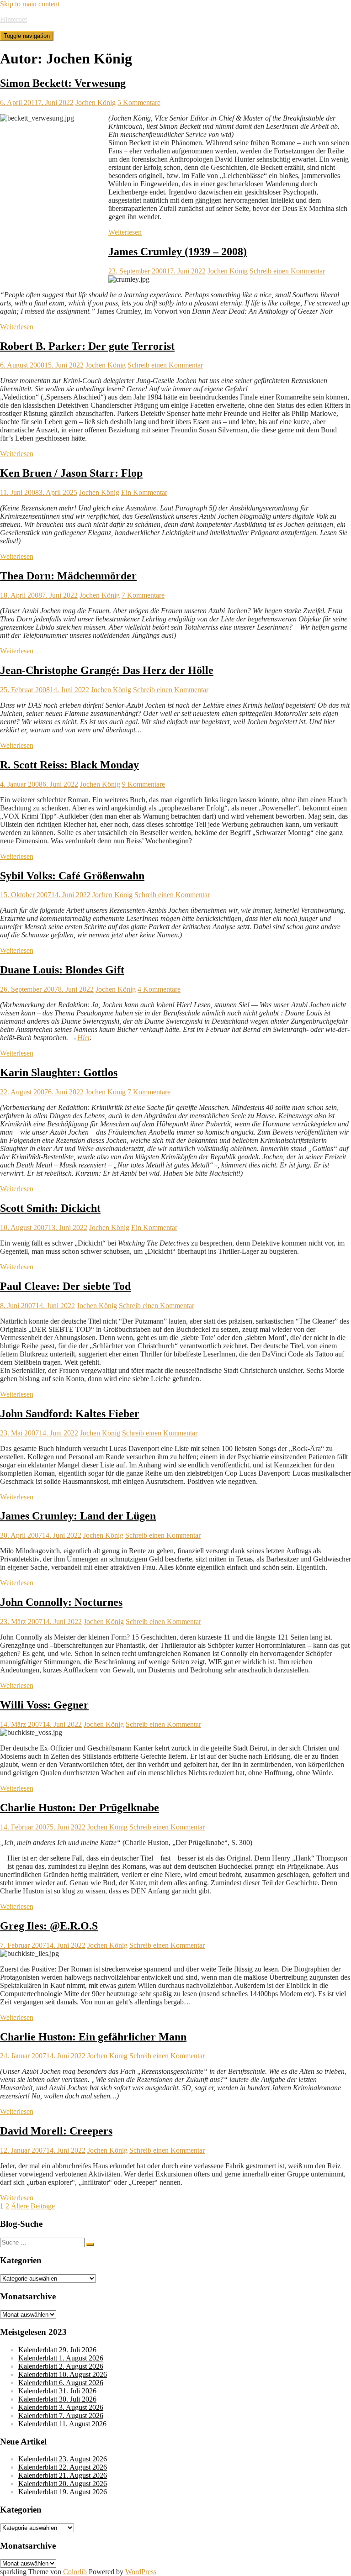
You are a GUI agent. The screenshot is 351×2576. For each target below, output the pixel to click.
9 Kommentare (144, 784)
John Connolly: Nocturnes (61, 1602)
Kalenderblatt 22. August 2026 (63, 2467)
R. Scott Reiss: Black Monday (69, 765)
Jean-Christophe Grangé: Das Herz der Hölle (107, 670)
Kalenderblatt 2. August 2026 (61, 2366)
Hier (83, 1038)
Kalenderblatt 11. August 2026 (62, 2424)
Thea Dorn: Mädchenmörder (68, 576)
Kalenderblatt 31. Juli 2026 (57, 2391)
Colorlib (75, 2572)
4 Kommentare (159, 989)
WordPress (141, 2572)
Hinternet (13, 19)
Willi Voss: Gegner (44, 1705)
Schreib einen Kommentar (287, 271)
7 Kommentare (143, 595)
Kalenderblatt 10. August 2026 (63, 2374)
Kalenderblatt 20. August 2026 (63, 2484)
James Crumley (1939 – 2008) (178, 252)
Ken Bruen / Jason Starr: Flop (71, 473)
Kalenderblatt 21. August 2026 (63, 2475)
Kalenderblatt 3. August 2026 (61, 2407)
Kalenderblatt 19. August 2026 (63, 2492)
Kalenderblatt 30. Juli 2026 (57, 2399)
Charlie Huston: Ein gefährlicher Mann (93, 2037)
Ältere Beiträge (33, 2206)
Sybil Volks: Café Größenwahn (72, 876)
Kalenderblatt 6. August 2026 (61, 2383)
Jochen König (96, 103)
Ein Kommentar (144, 492)
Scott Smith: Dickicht (50, 1208)
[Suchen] (90, 2245)
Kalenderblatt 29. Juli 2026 (57, 2350)
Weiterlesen (125, 232)
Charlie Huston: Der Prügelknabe (80, 1808)
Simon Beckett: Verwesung (63, 83)
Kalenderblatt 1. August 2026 (61, 2358)
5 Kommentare (139, 103)
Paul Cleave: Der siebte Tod (65, 1286)
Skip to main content (30, 4)
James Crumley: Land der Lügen (78, 1516)
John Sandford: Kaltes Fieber (70, 1414)
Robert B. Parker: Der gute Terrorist (87, 346)
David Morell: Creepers (56, 2131)
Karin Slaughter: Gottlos (59, 1072)
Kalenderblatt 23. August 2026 (63, 2459)
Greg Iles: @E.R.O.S (49, 1926)
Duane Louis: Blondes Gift (62, 970)
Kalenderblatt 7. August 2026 (61, 2416)
